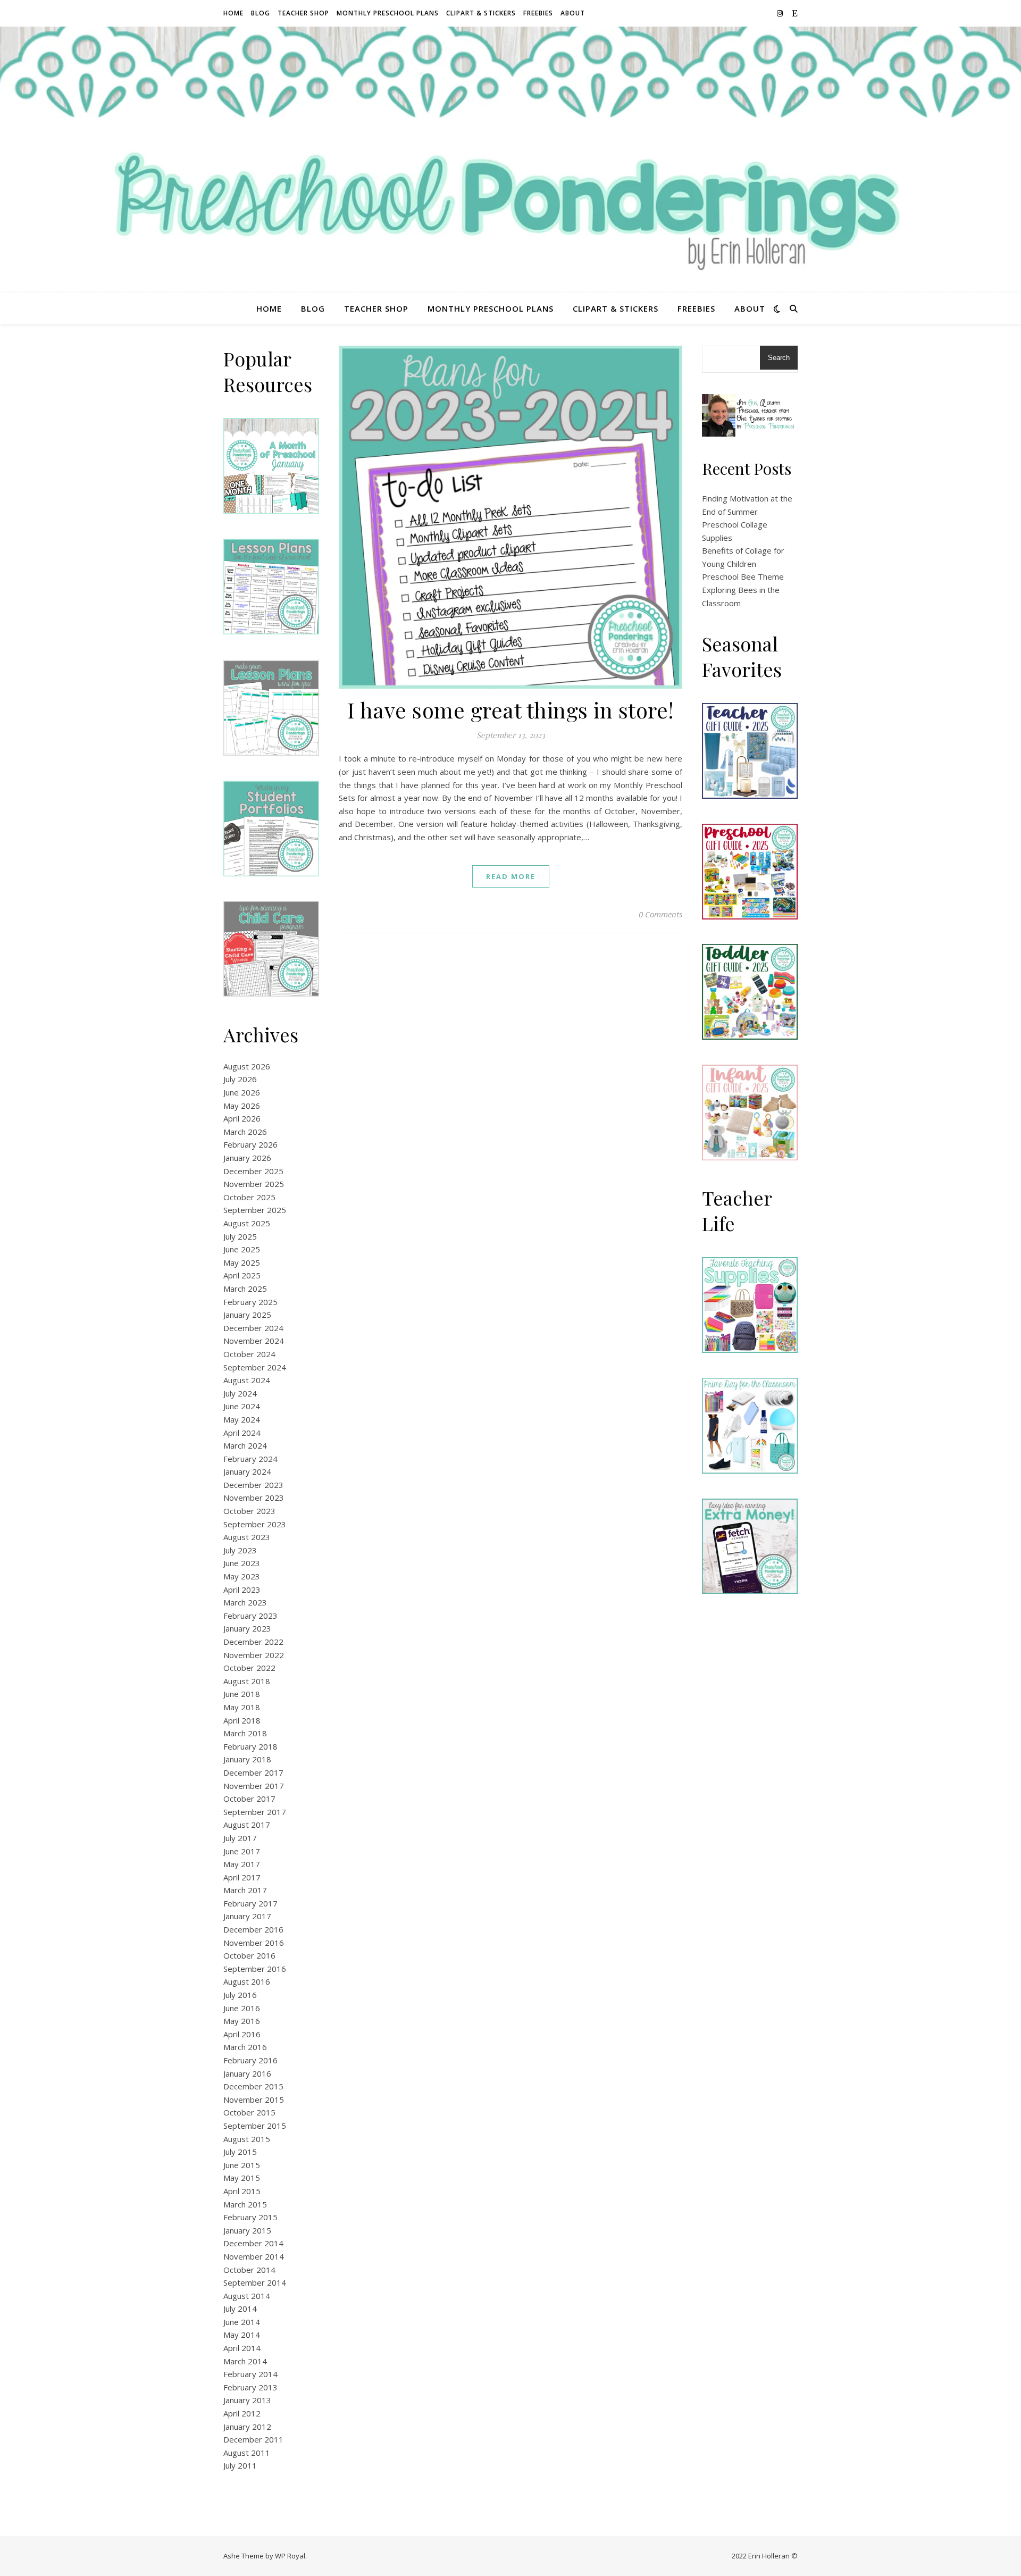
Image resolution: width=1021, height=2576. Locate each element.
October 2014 (249, 2270)
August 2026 (247, 1066)
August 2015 (247, 2139)
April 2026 (242, 1118)
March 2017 (245, 1890)
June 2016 (242, 2008)
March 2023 (245, 1602)
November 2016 (254, 1943)
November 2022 (254, 1655)
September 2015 (255, 2126)
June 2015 (242, 2165)
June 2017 (242, 1851)
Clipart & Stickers (481, 13)
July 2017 (240, 1838)
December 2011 (253, 2439)
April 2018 (242, 1720)
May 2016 (242, 2021)
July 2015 (240, 2152)
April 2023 (242, 1590)
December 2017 (253, 1772)
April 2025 (242, 1275)
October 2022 (249, 1668)
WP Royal (290, 2556)
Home (233, 13)
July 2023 (240, 1550)
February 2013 (250, 2387)
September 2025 (255, 1210)
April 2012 (242, 2413)
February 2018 (250, 1746)
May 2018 (242, 1707)
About (573, 13)
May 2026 (242, 1106)
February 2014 (250, 2374)
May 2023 (242, 1576)
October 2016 (249, 1955)
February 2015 (250, 2217)
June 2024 (242, 1406)
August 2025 (247, 1223)
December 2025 (253, 1171)
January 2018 (247, 1759)
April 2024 (242, 1433)
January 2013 (247, 2400)
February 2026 (250, 1144)
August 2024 (247, 1380)
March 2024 (245, 1445)
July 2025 (240, 1236)
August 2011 (247, 2453)
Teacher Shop (303, 13)
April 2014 (242, 2348)
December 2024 (253, 1328)
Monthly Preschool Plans (388, 13)
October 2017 (249, 1799)
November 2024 (254, 1341)
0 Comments (660, 914)
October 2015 (249, 2112)
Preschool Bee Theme (743, 576)
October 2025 (249, 1197)
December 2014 (253, 2243)
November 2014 (254, 2256)
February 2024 (250, 1459)
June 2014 (242, 2322)
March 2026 (245, 1132)
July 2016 (240, 1995)
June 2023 (242, 1563)
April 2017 (242, 1877)
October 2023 (249, 1511)
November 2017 (254, 1786)
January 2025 (247, 1315)
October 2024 (249, 1354)
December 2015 (253, 2086)
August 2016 (247, 1981)
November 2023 (254, 1498)
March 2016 (245, 2047)
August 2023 (247, 1537)
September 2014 (255, 2282)
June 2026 (242, 1092)
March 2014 (245, 2361)
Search (779, 358)
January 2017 (247, 1916)
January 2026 (247, 1158)
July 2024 (240, 1393)
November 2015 (254, 2100)
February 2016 (250, 2060)
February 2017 (250, 1903)
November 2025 (254, 1184)
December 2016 (253, 1929)
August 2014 (247, 2296)
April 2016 (242, 2034)
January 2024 (247, 1471)
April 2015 (242, 2191)
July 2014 (240, 2309)
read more (511, 876)
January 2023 (247, 1628)
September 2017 (255, 1812)
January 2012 (247, 2427)
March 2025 (245, 1289)
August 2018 (247, 1681)
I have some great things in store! (511, 710)
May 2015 (242, 2178)
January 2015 (247, 2230)
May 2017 (242, 1864)
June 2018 (242, 1694)
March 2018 (245, 1733)
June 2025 (242, 1249)
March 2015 (245, 2204)
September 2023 (255, 1524)
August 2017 (247, 1825)
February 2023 (250, 1616)
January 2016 (247, 2073)
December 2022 (253, 1642)
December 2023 (253, 1485)
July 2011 (240, 2465)
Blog (261, 13)
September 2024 (255, 1367)
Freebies (538, 13)
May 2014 (242, 2335)
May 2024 (242, 1419)
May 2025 (242, 1262)
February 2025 (250, 1302)
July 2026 (240, 1079)
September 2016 (255, 1969)
